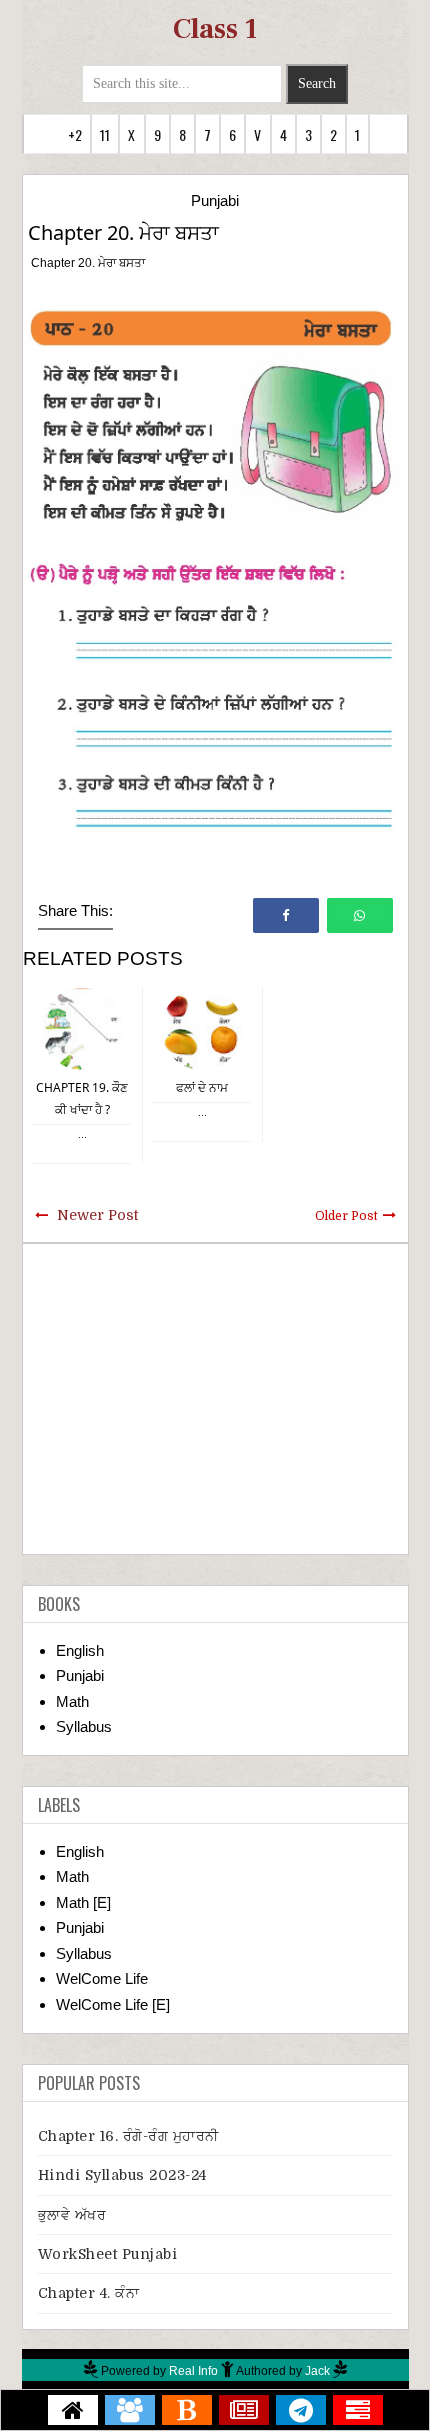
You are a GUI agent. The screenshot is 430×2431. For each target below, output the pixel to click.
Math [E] (83, 1902)
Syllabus (84, 1726)
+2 (75, 134)
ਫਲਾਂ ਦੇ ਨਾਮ (202, 1087)
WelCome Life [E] (113, 2004)
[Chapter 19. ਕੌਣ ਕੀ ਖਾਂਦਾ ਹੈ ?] (82, 1027)
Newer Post (97, 1215)
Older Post (346, 1216)
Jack (317, 2371)
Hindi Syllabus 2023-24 (122, 2175)
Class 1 (215, 29)
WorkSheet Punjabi (108, 2254)
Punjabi (215, 200)
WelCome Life (102, 1978)
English (80, 1650)
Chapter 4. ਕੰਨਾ (89, 2293)
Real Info (193, 2371)
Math (72, 1701)
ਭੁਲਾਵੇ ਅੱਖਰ (72, 2215)
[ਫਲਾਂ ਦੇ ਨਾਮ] (202, 1027)
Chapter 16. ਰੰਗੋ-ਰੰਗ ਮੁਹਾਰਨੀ (128, 2136)
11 (105, 134)
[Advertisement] (215, 1399)
